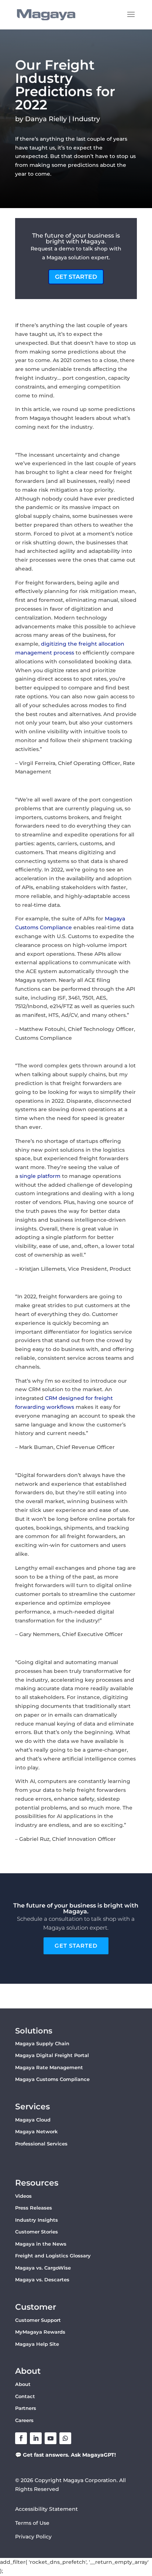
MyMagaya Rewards (40, 2332)
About (23, 2384)
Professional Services (41, 2144)
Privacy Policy (33, 2537)
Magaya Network (36, 2131)
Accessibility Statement (46, 2509)
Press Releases (34, 2208)
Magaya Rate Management (49, 2067)
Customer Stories (37, 2232)
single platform (40, 1176)
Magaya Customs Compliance (52, 2079)
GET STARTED (76, 277)
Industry (86, 119)
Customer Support (38, 2320)
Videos (23, 2196)
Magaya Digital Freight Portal (52, 2055)
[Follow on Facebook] (21, 2438)
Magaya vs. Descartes (42, 2280)
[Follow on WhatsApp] (65, 2438)
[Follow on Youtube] (51, 2438)
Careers (24, 2420)
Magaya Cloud (33, 2120)
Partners (26, 2408)
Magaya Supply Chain (42, 2043)
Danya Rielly (46, 119)
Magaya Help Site (37, 2344)
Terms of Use (32, 2523)
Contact (25, 2396)
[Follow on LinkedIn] (36, 2438)
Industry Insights (37, 2220)
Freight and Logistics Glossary (53, 2256)
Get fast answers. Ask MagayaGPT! (69, 2455)
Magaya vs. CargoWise (43, 2268)
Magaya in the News (41, 2244)
